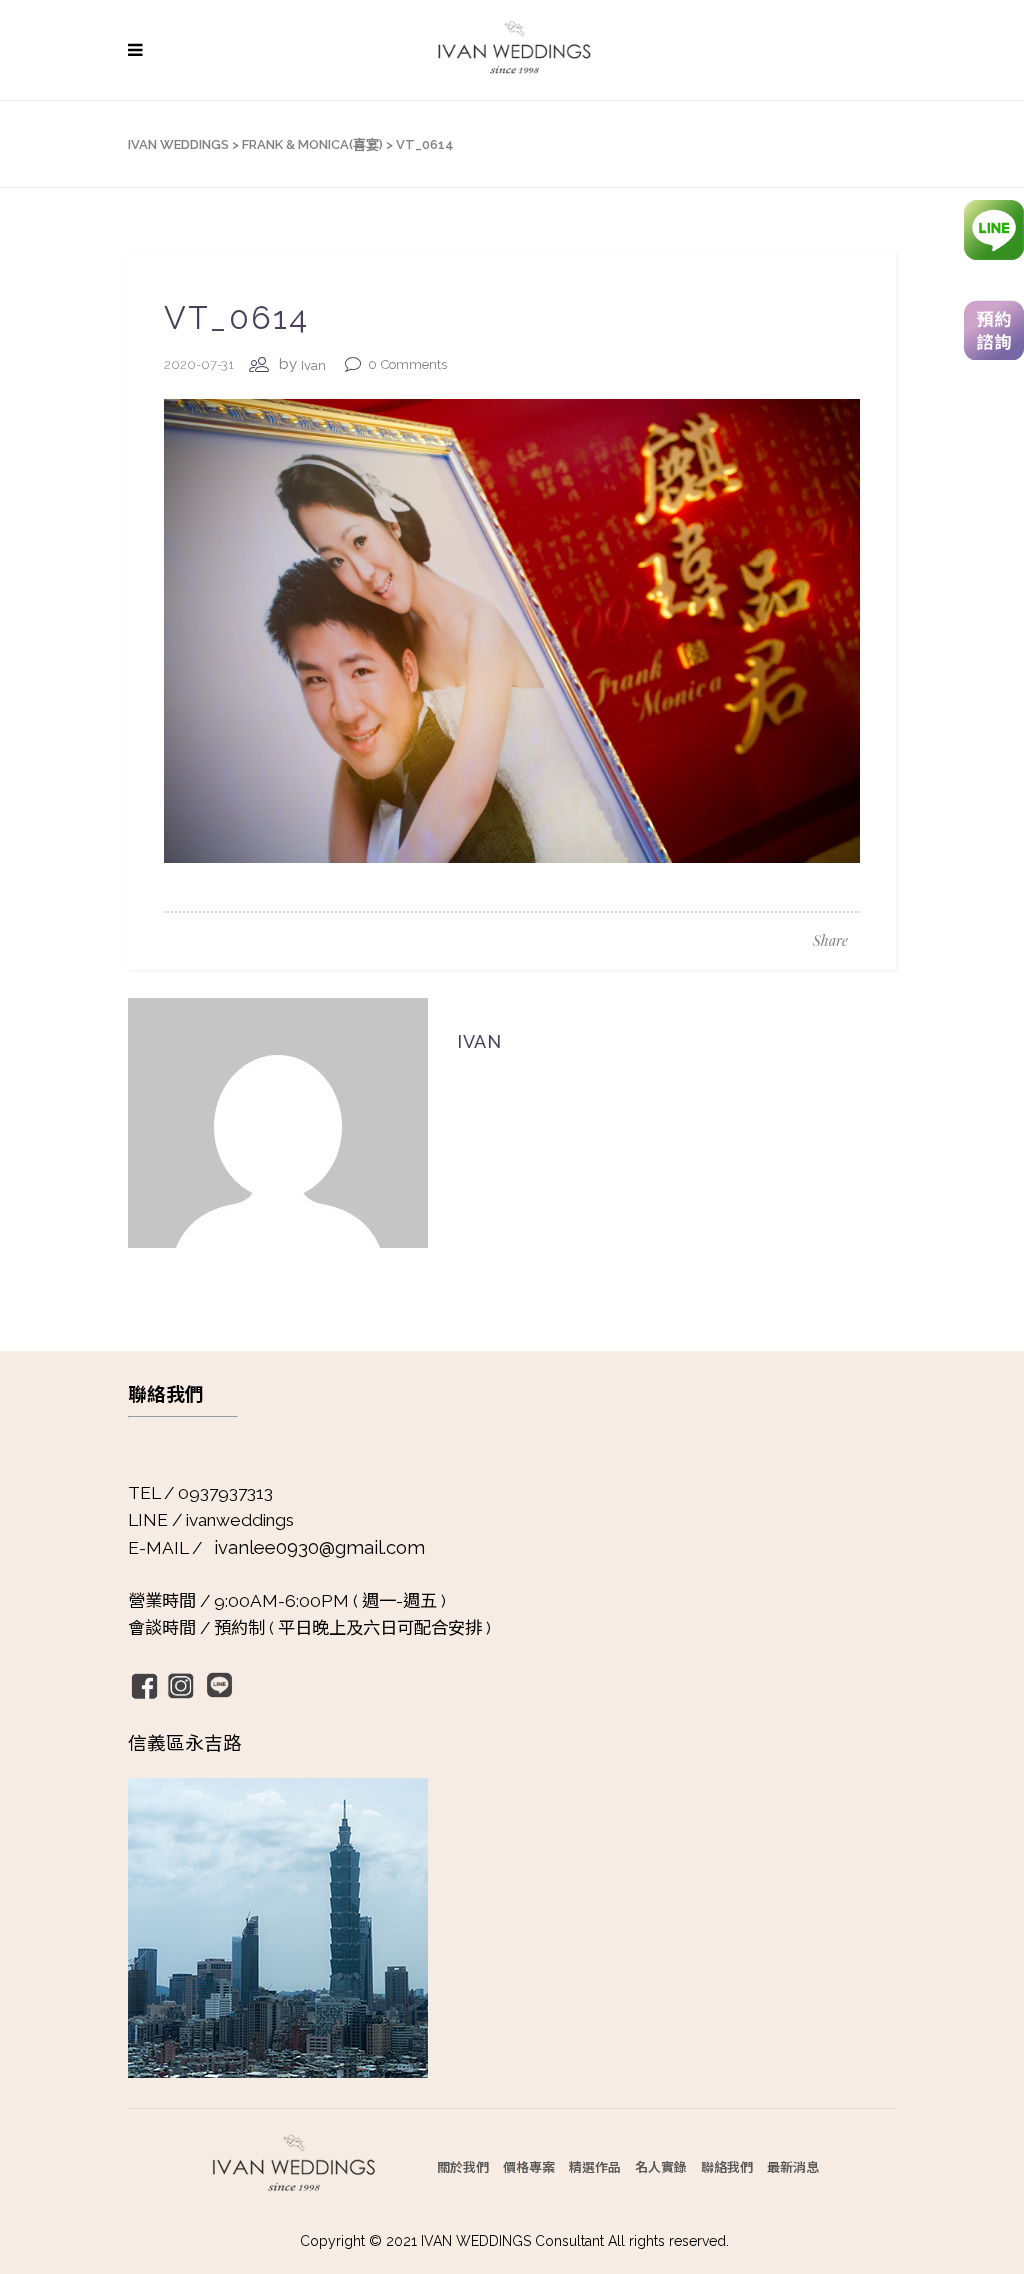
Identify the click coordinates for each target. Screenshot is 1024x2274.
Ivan (313, 365)
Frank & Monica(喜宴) (312, 144)
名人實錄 (661, 2166)
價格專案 (529, 2166)
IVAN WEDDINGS (178, 144)
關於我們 (463, 2166)
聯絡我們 (727, 2166)
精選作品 (595, 2166)
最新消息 (793, 2166)
